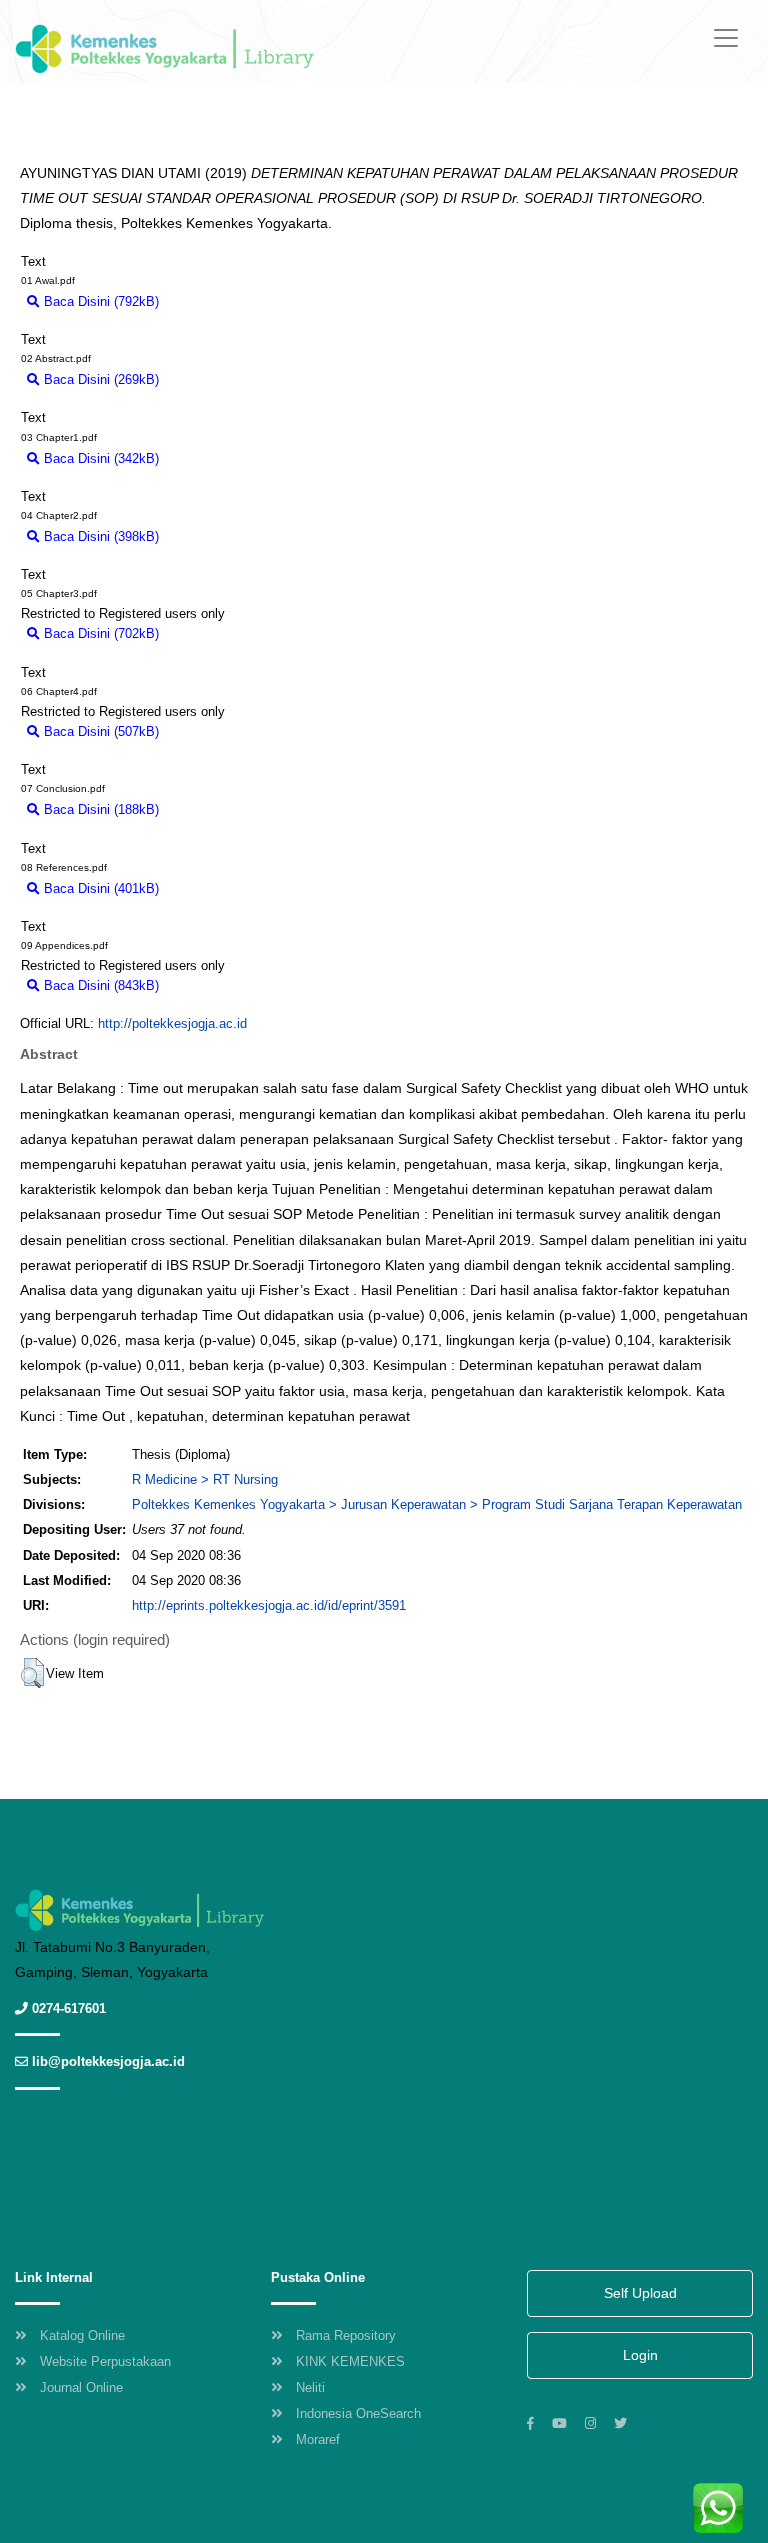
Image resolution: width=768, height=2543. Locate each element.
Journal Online (81, 2387)
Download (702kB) (221, 633)
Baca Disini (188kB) (99, 809)
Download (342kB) (221, 458)
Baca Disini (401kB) (99, 888)
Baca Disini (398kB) (99, 536)
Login (640, 2355)
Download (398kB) (221, 536)
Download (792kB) (221, 301)
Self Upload (640, 2293)
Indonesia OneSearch (358, 2413)
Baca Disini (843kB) (99, 985)
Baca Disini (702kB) (99, 633)
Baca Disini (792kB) (99, 301)
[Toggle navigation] (726, 38)
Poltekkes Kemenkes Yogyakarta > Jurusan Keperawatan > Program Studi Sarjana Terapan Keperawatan (437, 1504)
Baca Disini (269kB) (99, 379)
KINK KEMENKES (350, 2361)
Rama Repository (346, 2335)
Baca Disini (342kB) (99, 458)
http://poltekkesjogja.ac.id (172, 1023)
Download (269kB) (221, 379)
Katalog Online (82, 2335)
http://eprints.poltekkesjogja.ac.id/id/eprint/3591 (269, 1605)
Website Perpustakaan (105, 2361)
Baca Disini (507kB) (99, 731)
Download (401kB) (221, 888)
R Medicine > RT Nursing (205, 1479)
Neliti (310, 2387)
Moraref (318, 2439)
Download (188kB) (221, 809)
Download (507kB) (221, 731)
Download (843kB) (221, 985)
